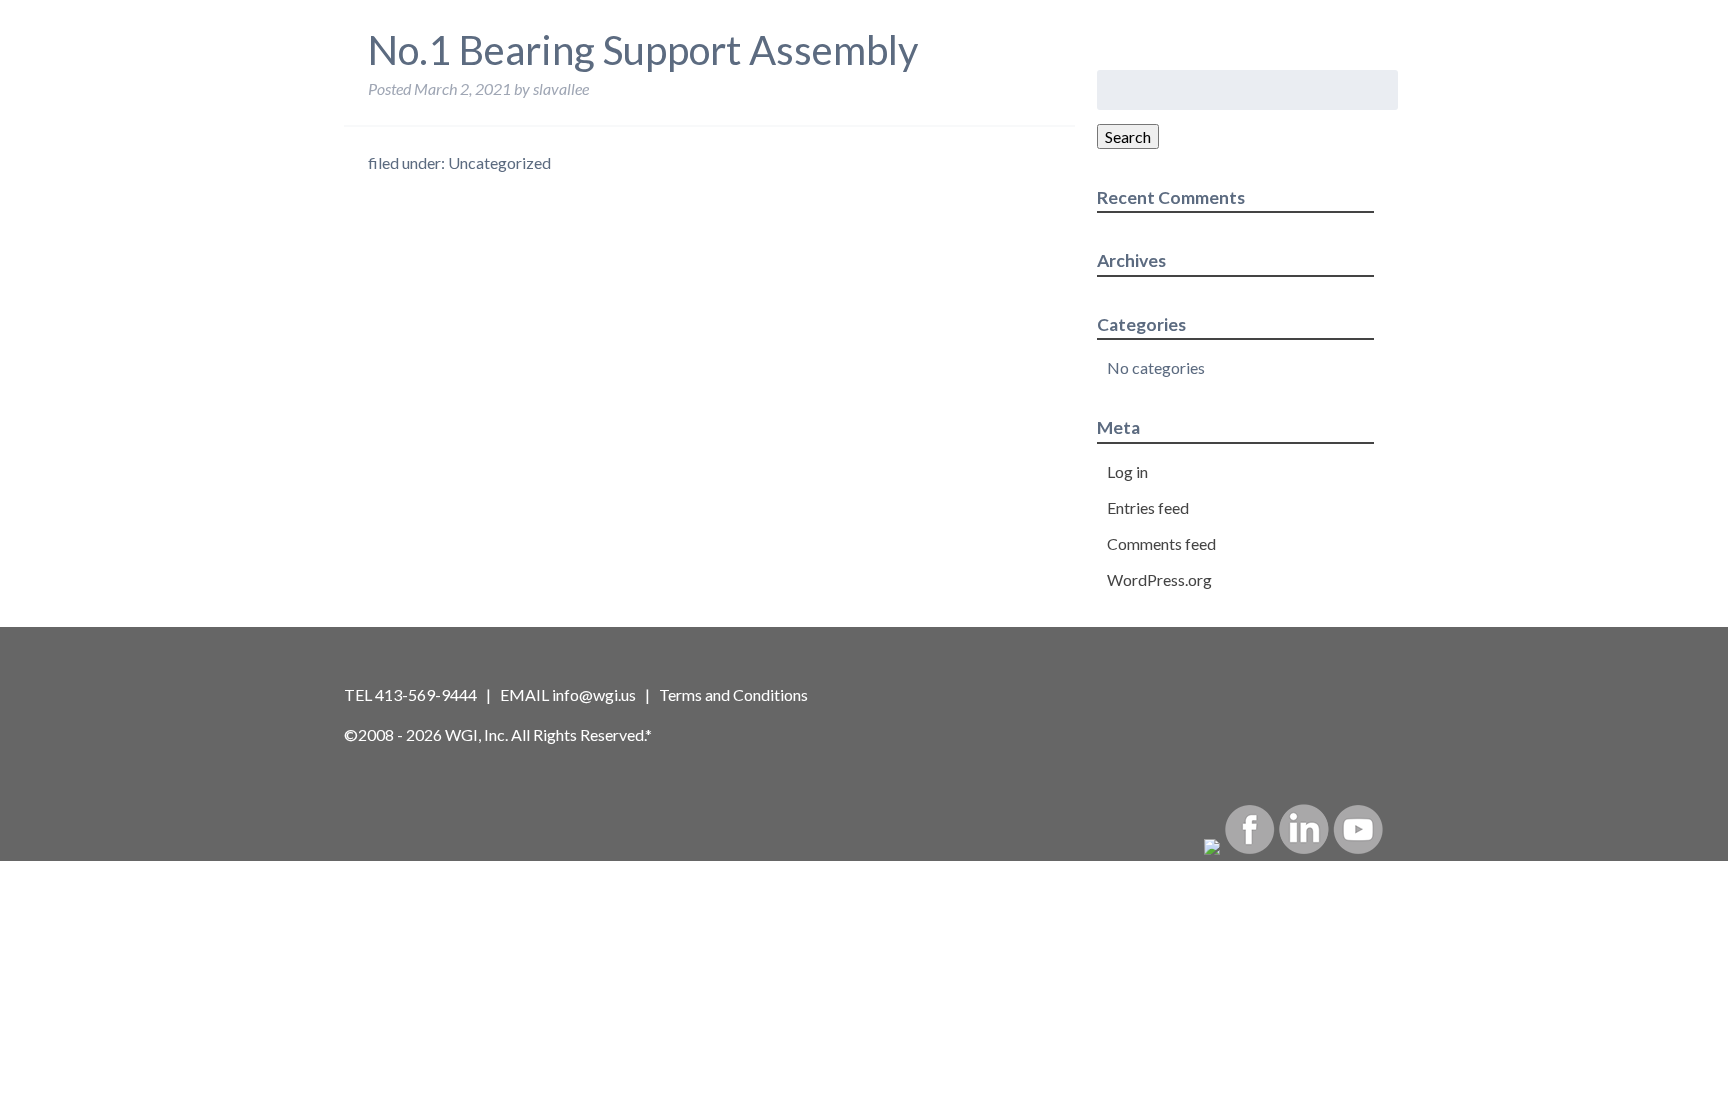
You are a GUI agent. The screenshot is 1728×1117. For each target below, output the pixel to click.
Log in (1127, 471)
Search (1128, 136)
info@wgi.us (594, 694)
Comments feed (1161, 543)
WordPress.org (1159, 579)
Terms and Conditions (733, 694)
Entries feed (1148, 507)
